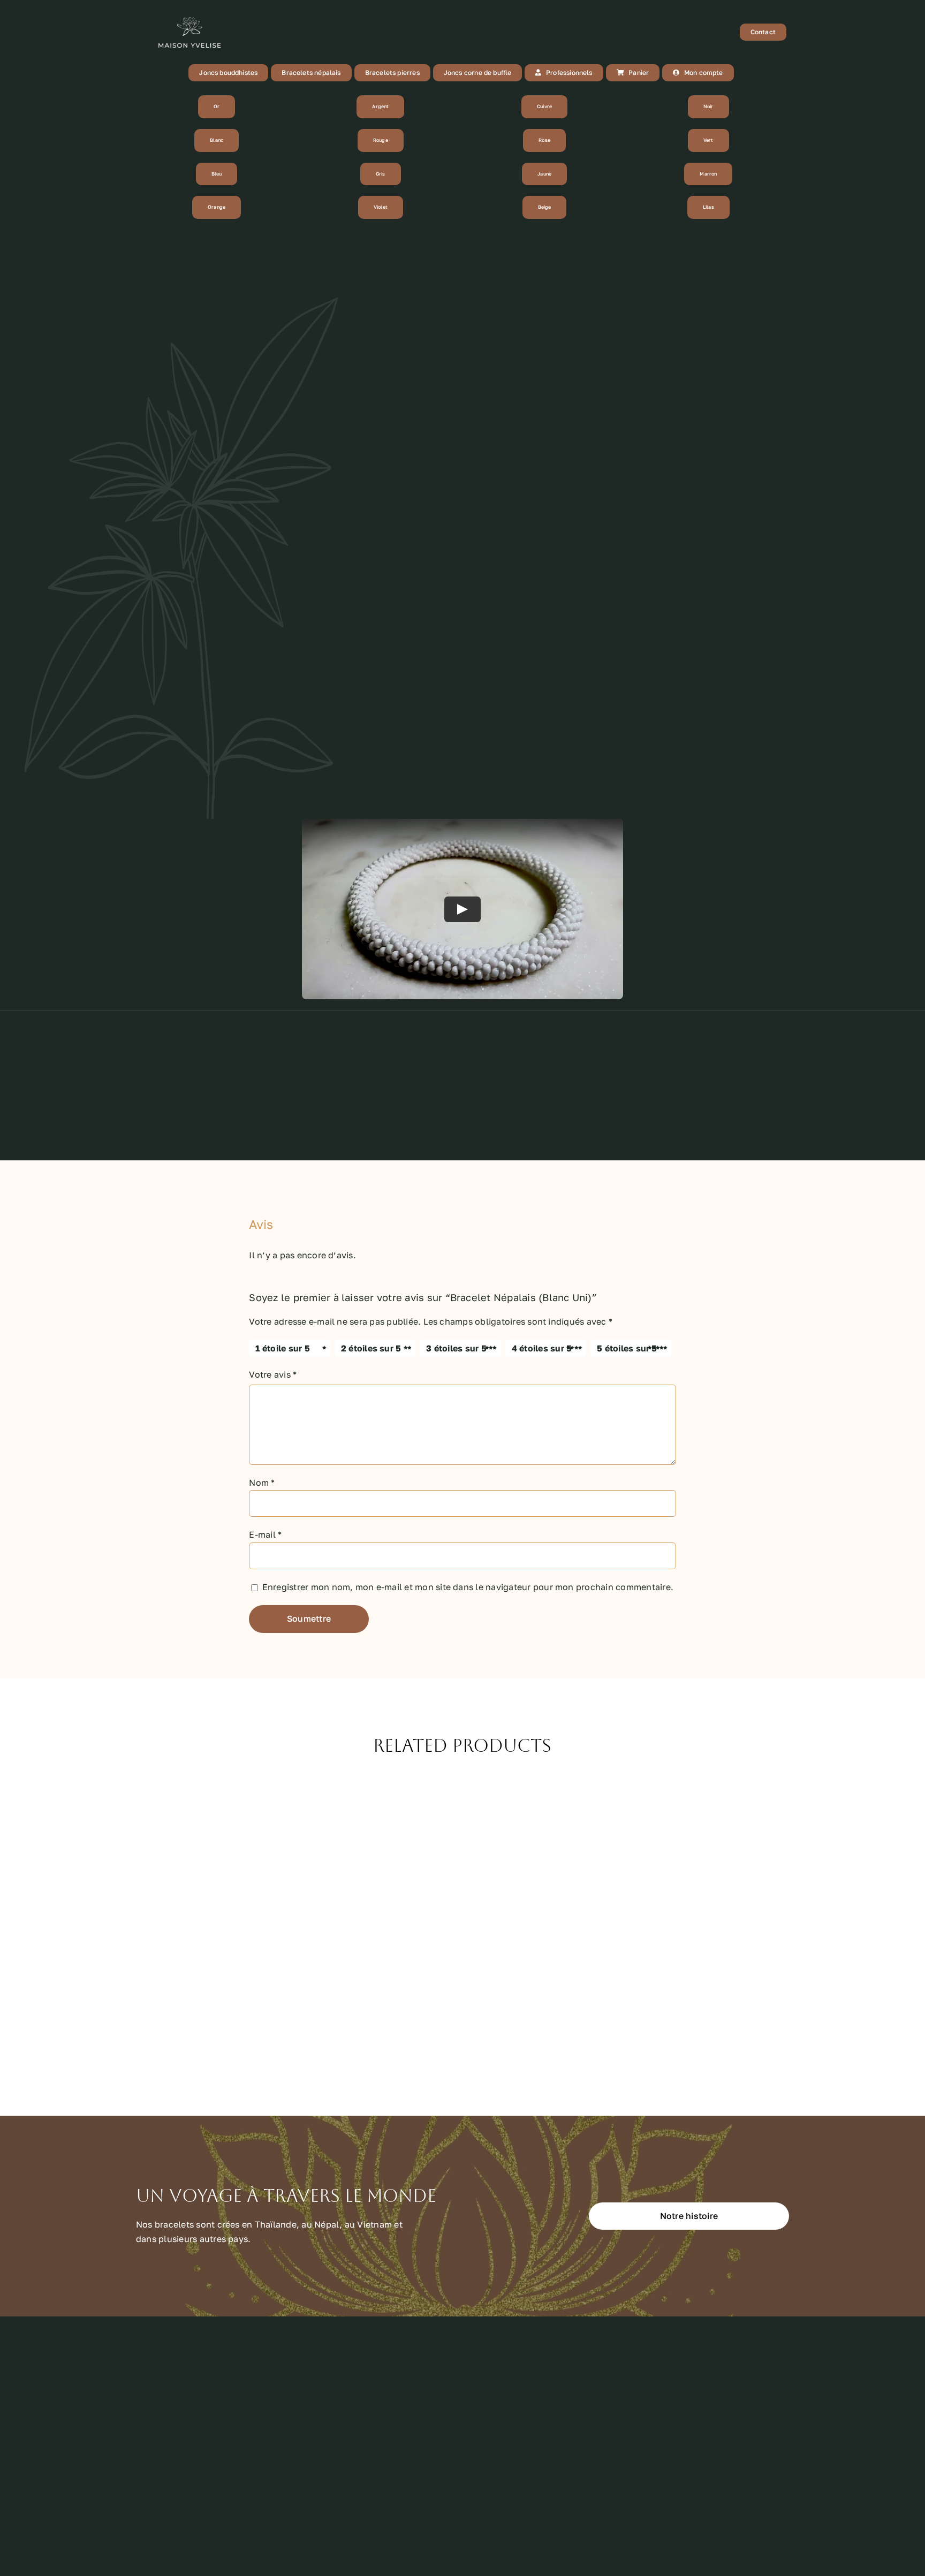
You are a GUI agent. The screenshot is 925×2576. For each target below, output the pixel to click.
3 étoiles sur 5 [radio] (456, 1348)
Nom (262, 1483)
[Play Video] (462, 909)
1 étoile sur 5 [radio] (282, 1348)
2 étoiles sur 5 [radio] (371, 1348)
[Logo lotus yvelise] (189, 15)
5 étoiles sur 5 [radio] (627, 1348)
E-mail (265, 1534)
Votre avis (273, 1374)
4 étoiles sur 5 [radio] (542, 1348)
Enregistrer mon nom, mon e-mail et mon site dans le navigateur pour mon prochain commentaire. (468, 1587)
